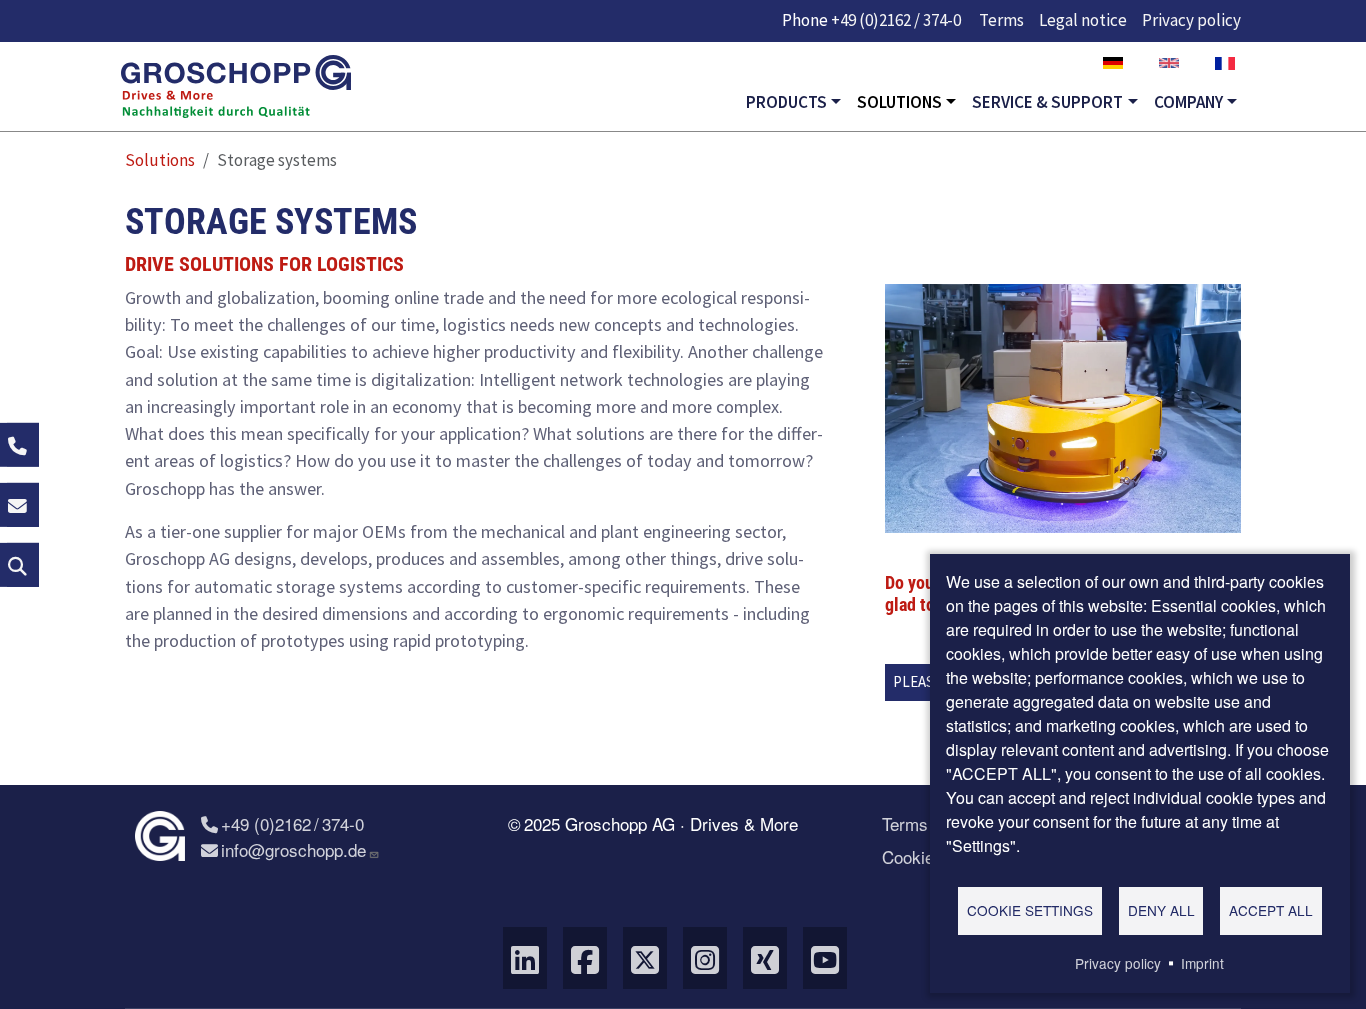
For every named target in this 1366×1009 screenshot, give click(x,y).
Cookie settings (1030, 910)
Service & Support (1047, 102)
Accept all (1271, 910)
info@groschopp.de (293, 849)
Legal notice (1083, 20)
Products (786, 102)
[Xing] (765, 958)
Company (1188, 102)
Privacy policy (1191, 20)
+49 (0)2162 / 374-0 (896, 20)
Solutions (899, 102)
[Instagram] (705, 958)
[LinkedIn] (525, 958)
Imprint (1202, 963)
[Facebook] (585, 958)
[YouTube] (825, 958)
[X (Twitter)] (645, 958)
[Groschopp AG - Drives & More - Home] (236, 87)
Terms (1001, 20)
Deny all (1161, 910)
